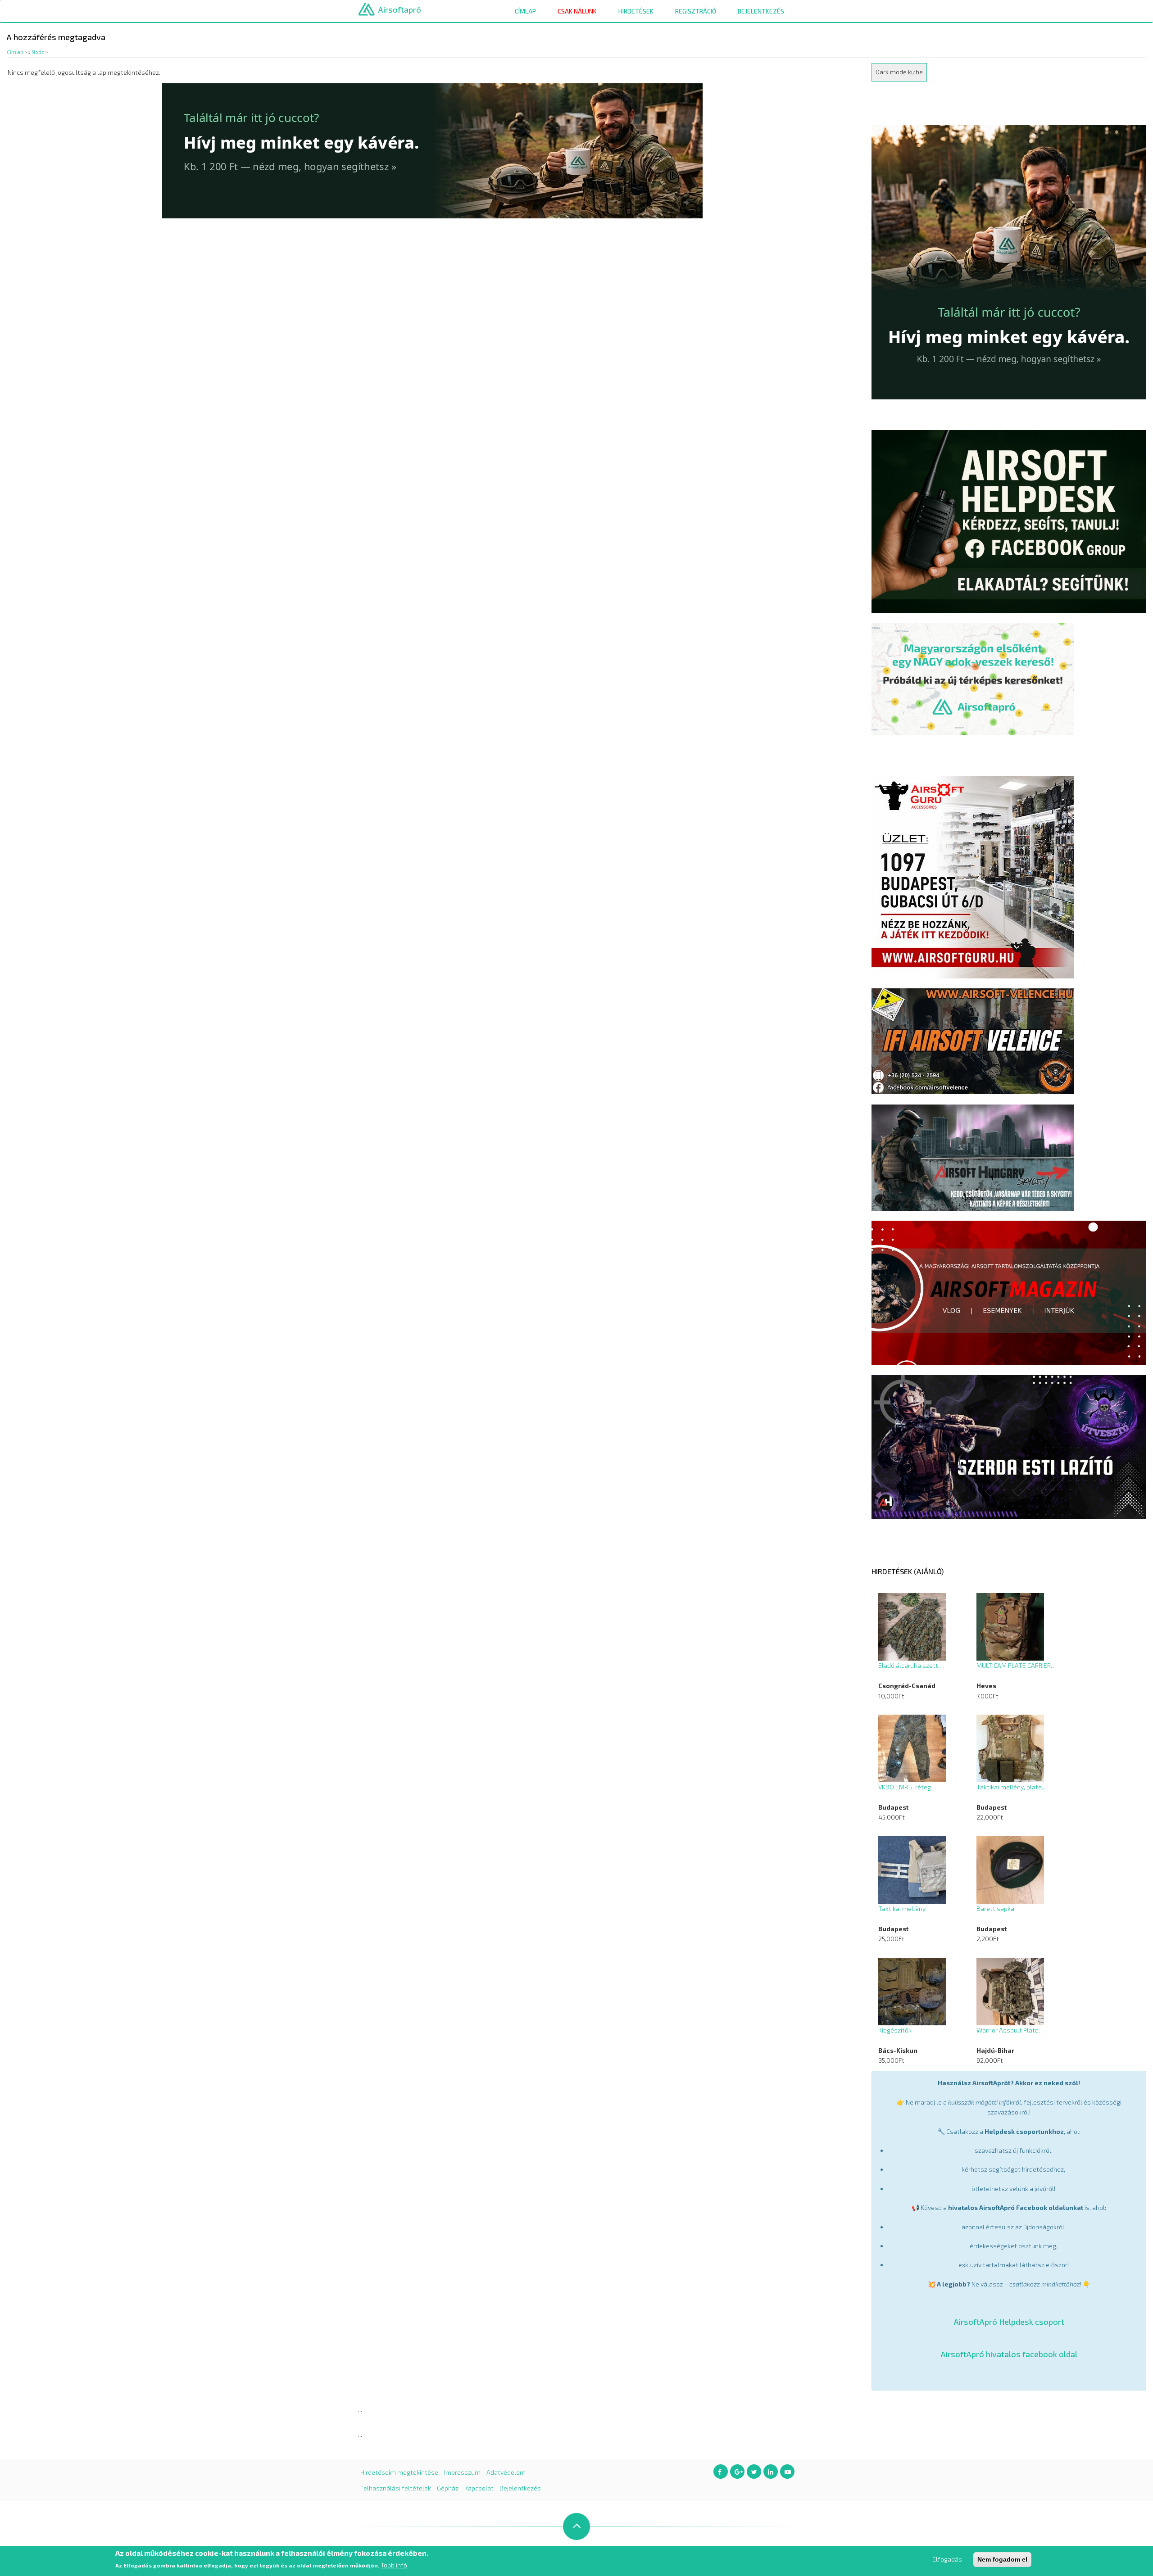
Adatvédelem (506, 2472)
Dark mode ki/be (899, 72)
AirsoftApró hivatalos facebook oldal (1009, 2354)
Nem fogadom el (1002, 2559)
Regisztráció (696, 11)
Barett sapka (995, 1908)
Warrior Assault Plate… (1010, 2030)
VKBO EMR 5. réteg (905, 1787)
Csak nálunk (577, 11)
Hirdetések (636, 11)
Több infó (394, 2565)
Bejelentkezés (761, 11)
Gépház (448, 2488)
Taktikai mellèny (902, 1908)
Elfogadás (947, 2559)
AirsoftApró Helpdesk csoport (1009, 2322)
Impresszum (462, 2472)
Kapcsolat (479, 2488)
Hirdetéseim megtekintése (399, 2472)
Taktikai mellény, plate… (1012, 1787)
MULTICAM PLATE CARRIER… (1016, 1665)
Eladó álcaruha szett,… (911, 1665)
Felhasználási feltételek (396, 2488)
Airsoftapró (400, 9)
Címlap (525, 11)
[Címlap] (366, 9)
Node (38, 52)
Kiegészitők (895, 2030)
